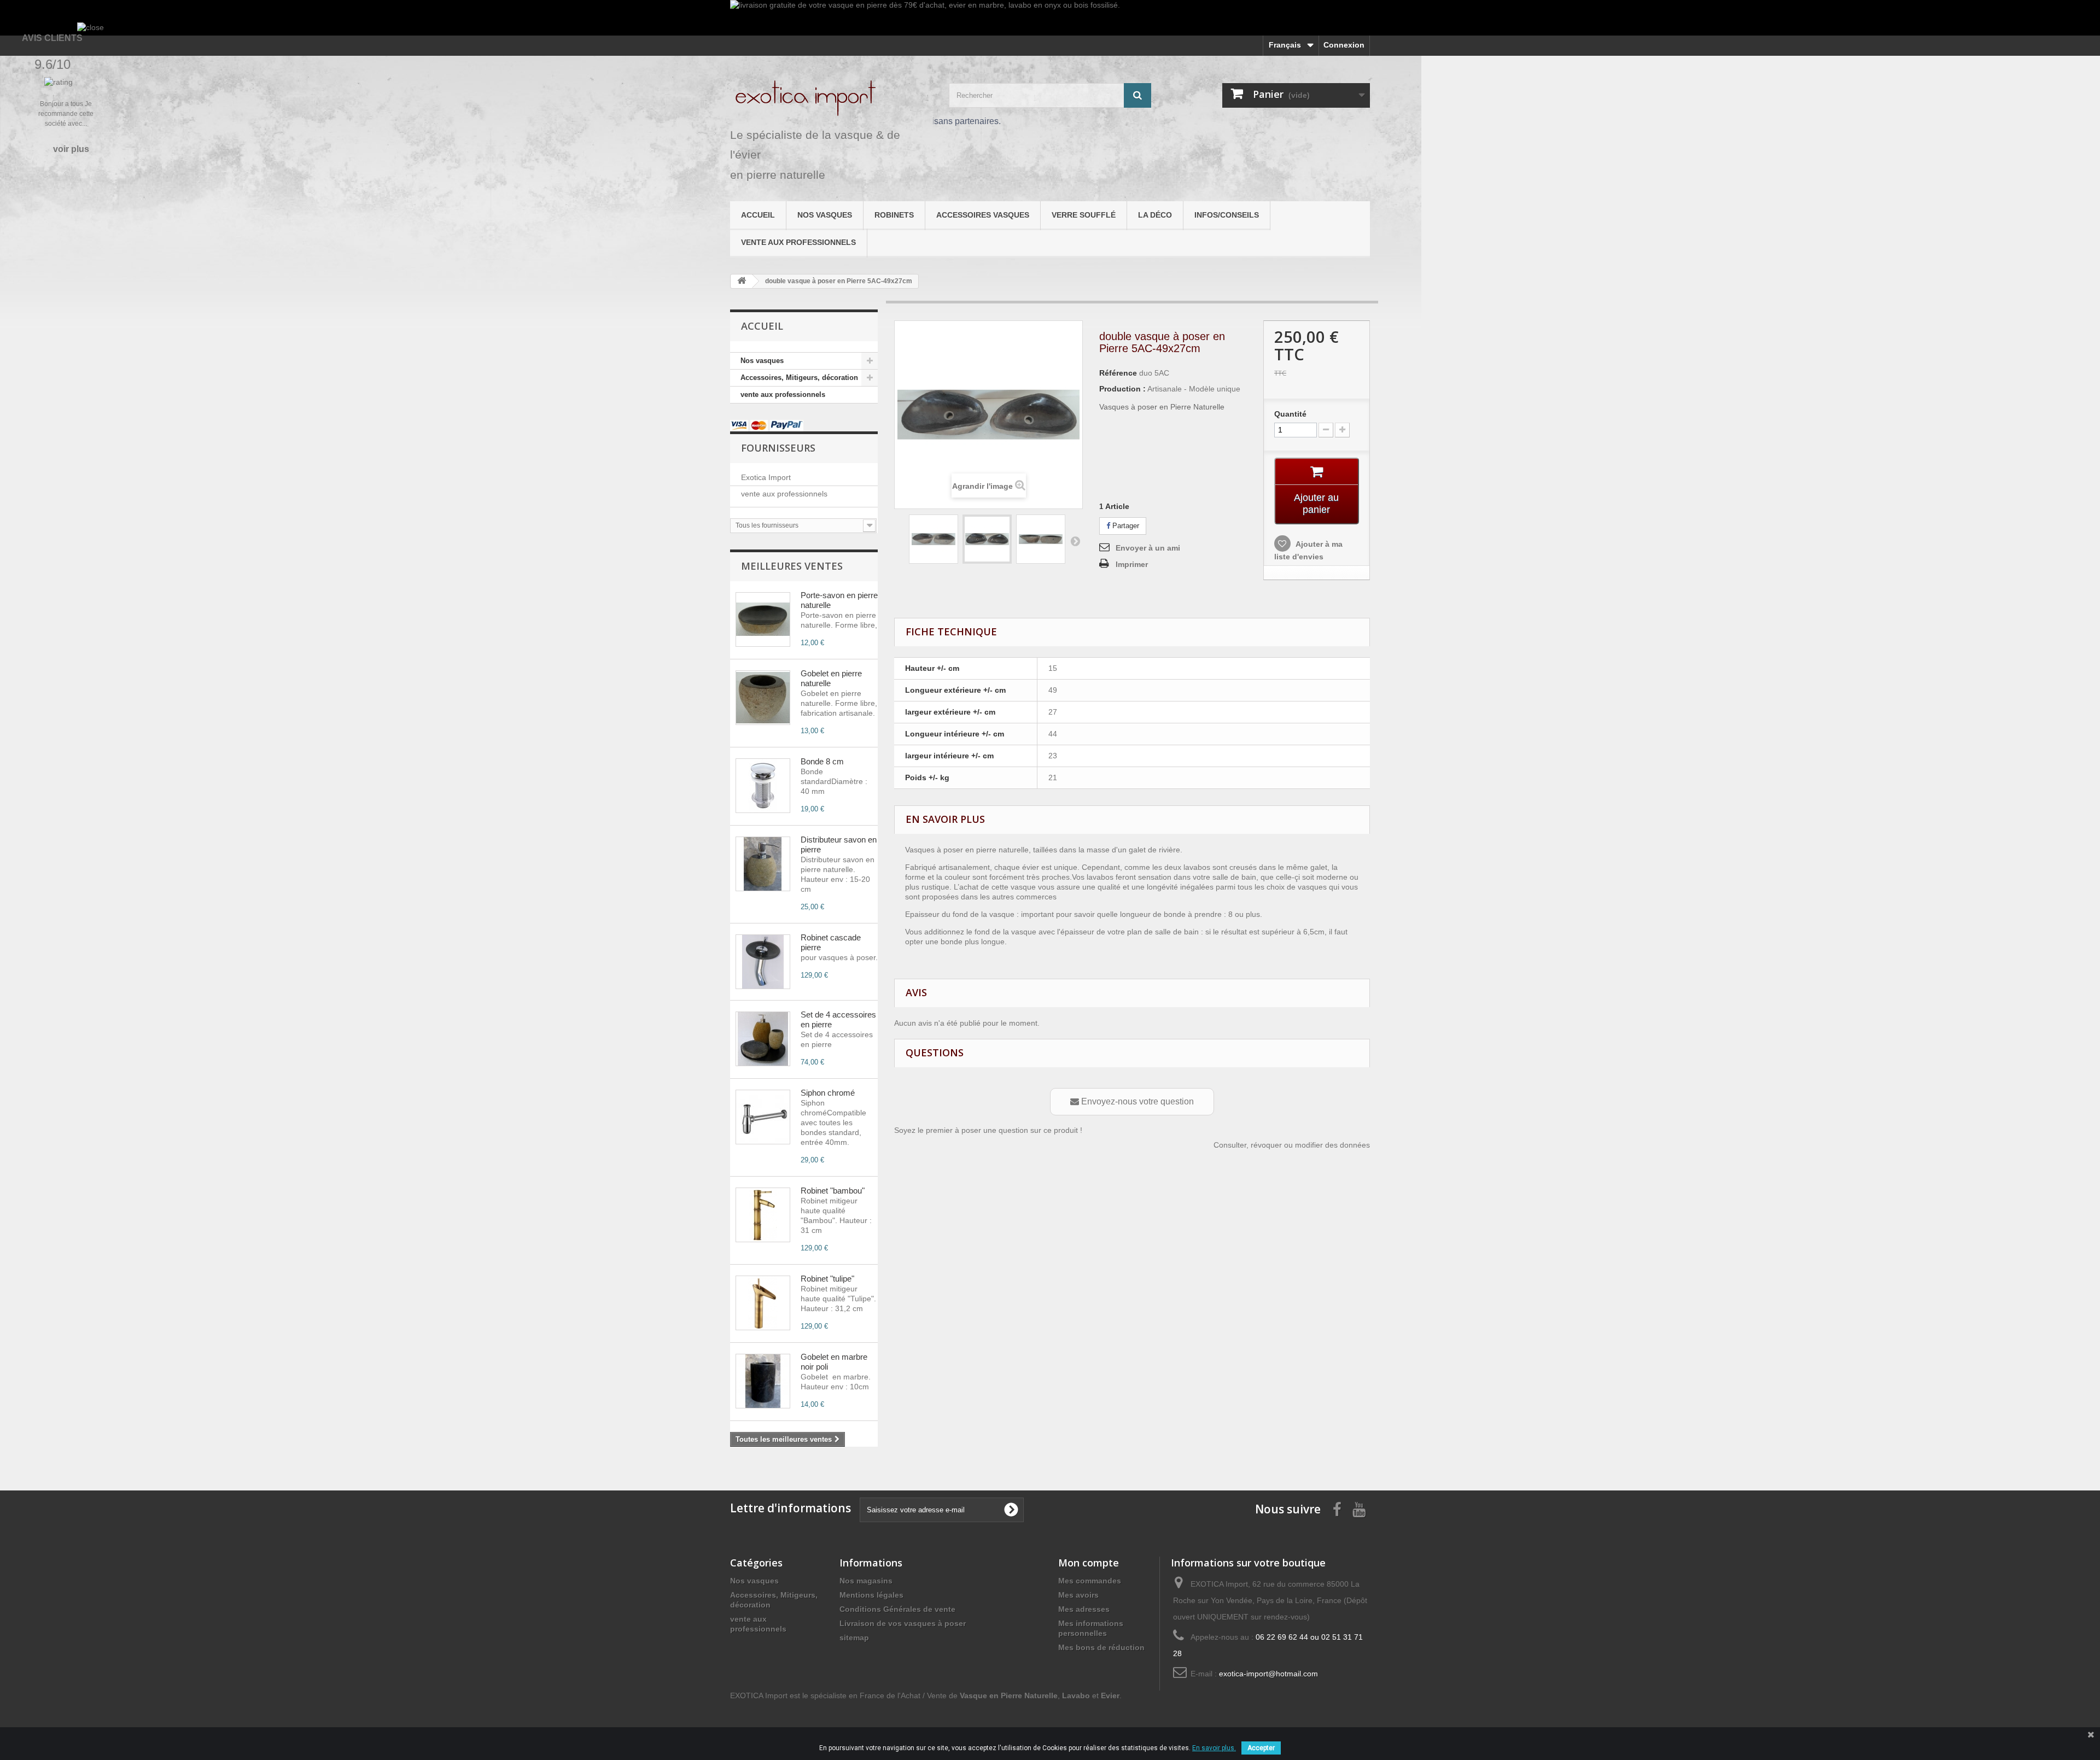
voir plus (71, 149)
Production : (1122, 389)
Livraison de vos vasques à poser (903, 1623)
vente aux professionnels (798, 242)
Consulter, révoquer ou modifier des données (1292, 1145)
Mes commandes (1090, 1581)
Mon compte (1089, 1563)
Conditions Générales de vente (897, 1609)
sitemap (854, 1638)
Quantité (1290, 414)
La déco (1155, 215)
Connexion (1344, 45)
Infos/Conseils (1227, 215)
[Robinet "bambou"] (763, 1215)
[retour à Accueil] (742, 281)
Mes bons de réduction (1101, 1647)
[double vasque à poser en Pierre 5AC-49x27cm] (934, 539)
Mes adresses (1084, 1609)
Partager (1125, 526)
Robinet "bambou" (833, 1191)
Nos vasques (825, 215)
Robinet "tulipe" (827, 1279)
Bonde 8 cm (822, 761)
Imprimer (1132, 564)
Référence (1118, 373)
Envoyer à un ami (1148, 548)
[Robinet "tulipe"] (763, 1303)
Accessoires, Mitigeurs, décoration (799, 378)
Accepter (1261, 1748)
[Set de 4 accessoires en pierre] (763, 1039)
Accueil (758, 215)
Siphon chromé (828, 1093)
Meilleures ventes (792, 566)
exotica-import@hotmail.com (1268, 1674)
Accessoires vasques (983, 215)
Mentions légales (871, 1595)
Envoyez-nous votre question (1136, 1101)
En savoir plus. (1214, 1748)
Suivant (1075, 541)
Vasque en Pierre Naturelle (1009, 1695)
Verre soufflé (1084, 215)
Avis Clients (52, 38)
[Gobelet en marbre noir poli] (763, 1381)
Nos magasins (866, 1581)
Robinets (894, 215)
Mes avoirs (1078, 1595)
